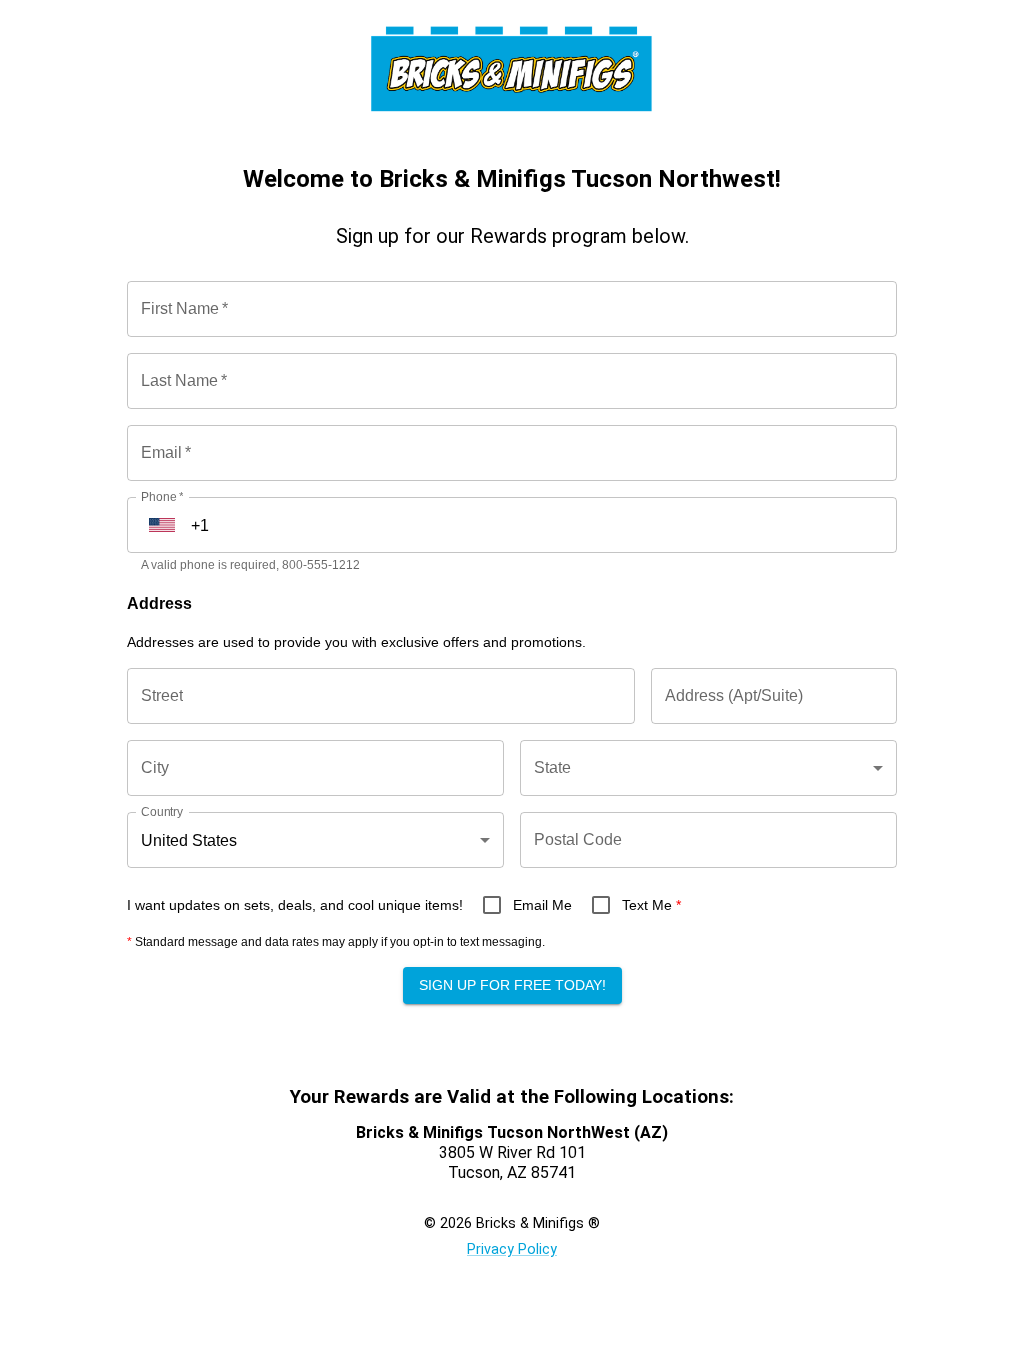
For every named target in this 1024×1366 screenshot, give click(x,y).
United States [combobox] (189, 840)
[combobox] (708, 768)
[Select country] (162, 525)
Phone (162, 496)
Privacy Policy (512, 1249)
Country (162, 811)
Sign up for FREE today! (512, 985)
